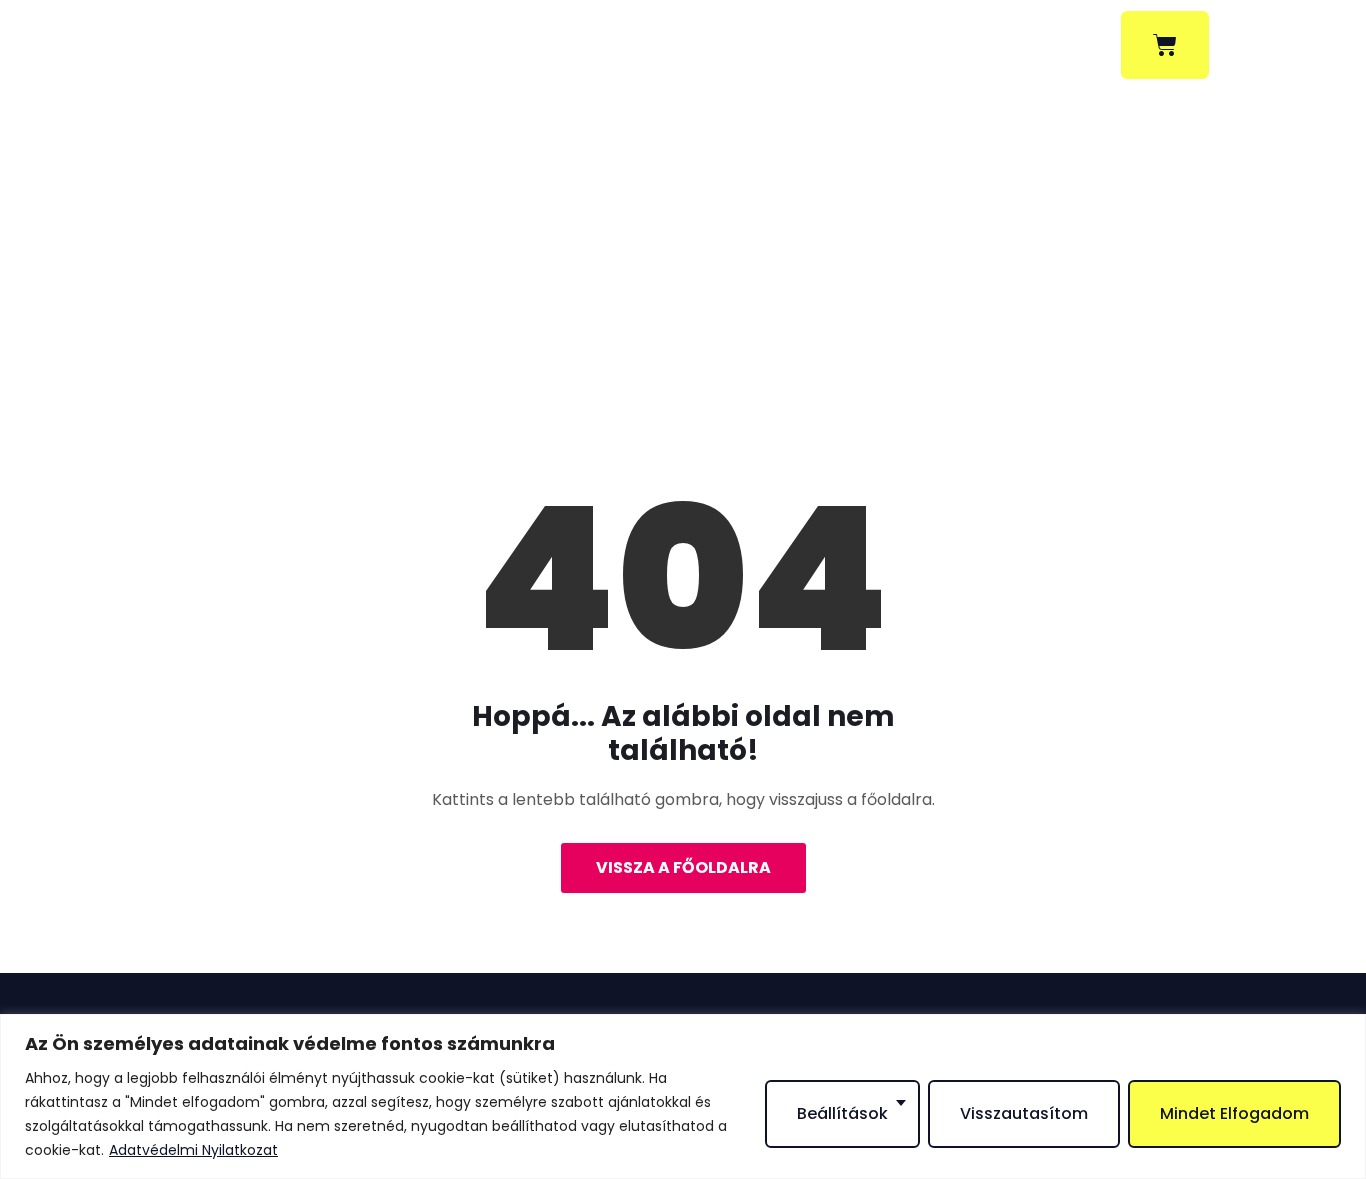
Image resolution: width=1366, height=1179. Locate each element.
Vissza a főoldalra (683, 867)
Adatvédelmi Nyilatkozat (193, 1150)
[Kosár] (1165, 45)
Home (608, 318)
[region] (683, 1096)
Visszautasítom (1024, 1113)
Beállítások (842, 1113)
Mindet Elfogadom (1234, 1113)
